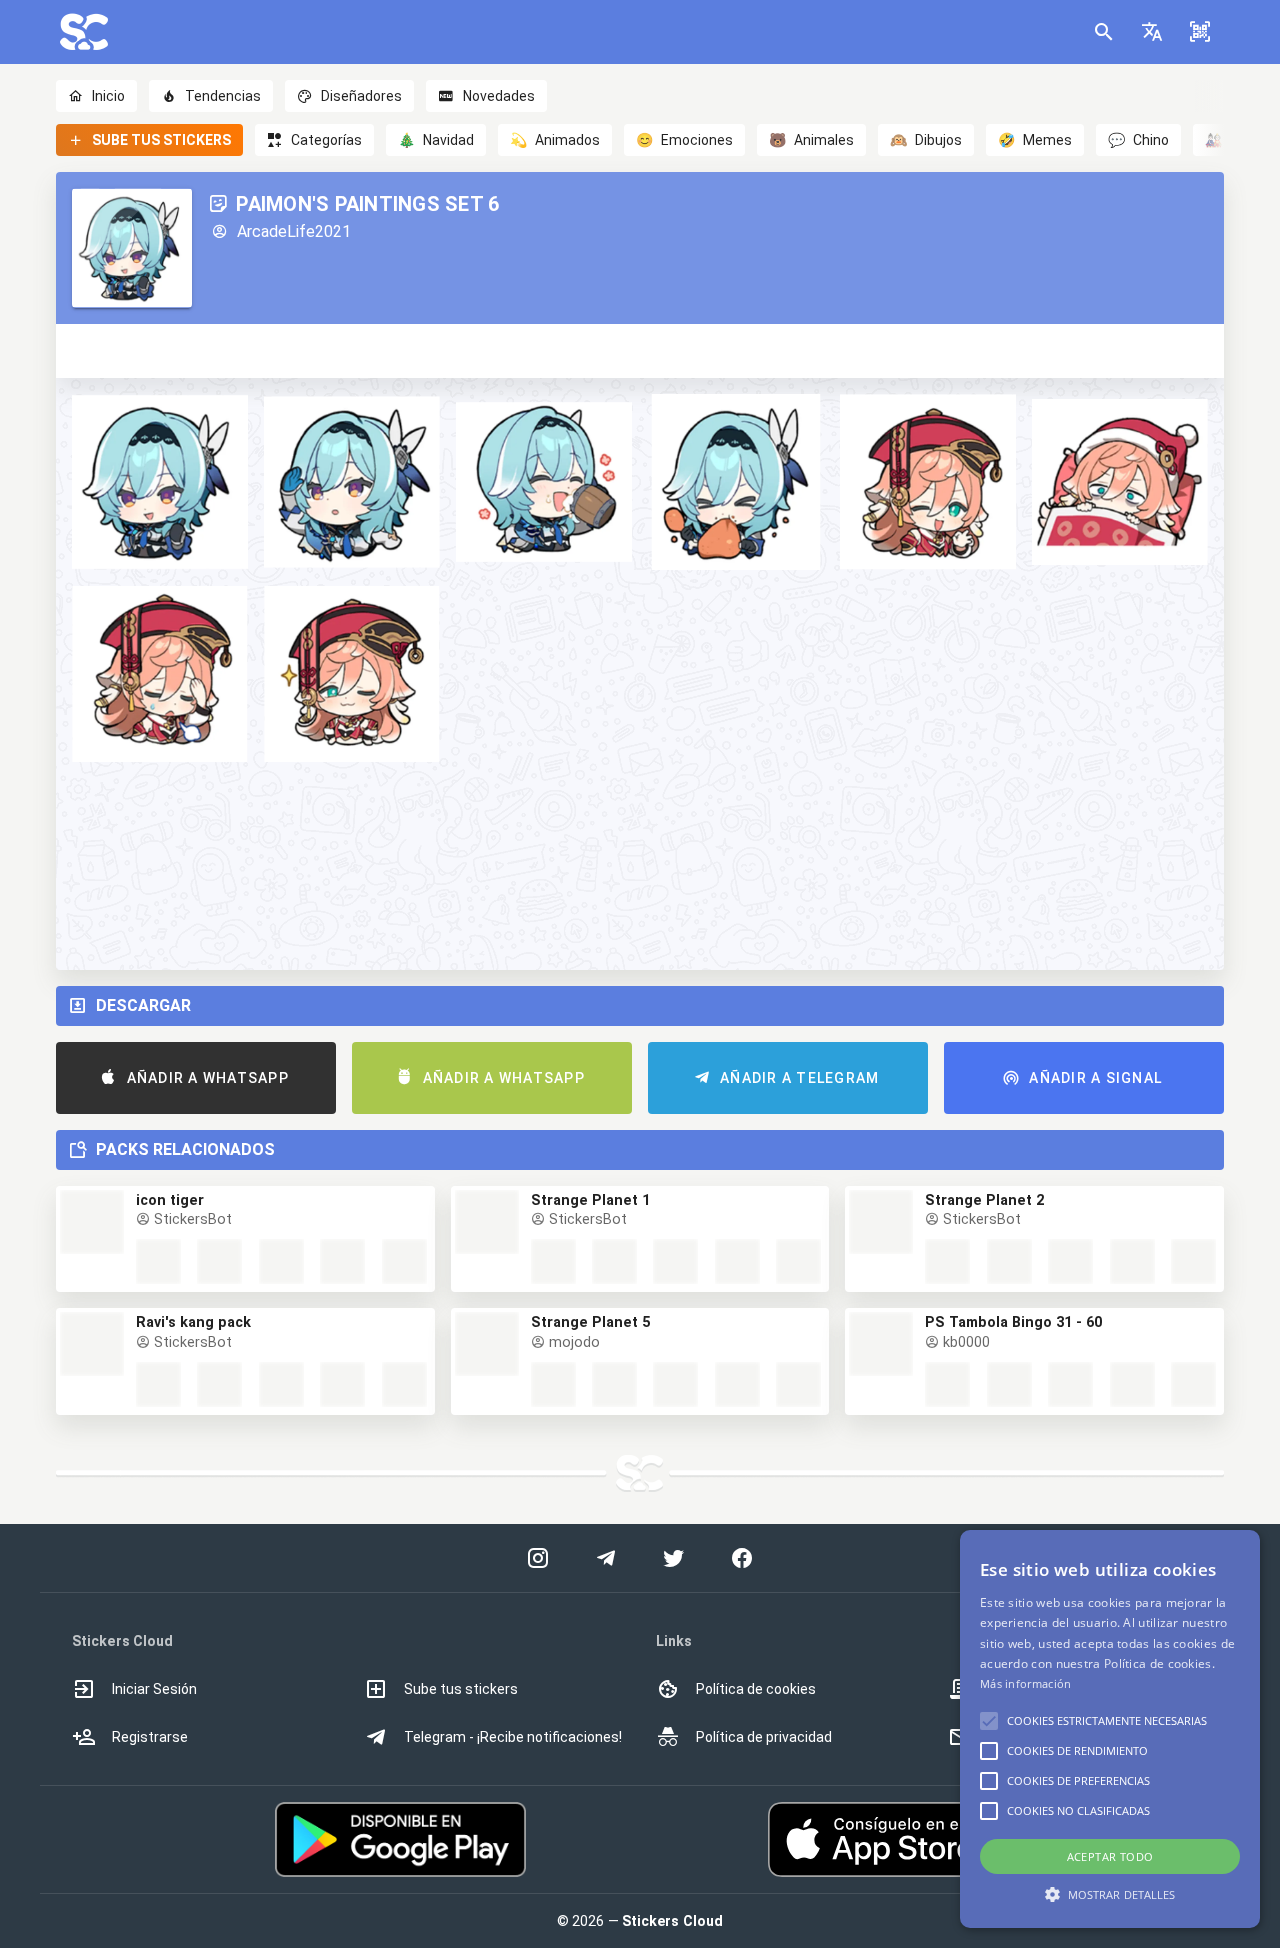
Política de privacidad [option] (764, 1737)
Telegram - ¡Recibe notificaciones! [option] (513, 1737)
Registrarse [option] (150, 1737)
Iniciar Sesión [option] (154, 1689)
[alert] (1110, 1729)
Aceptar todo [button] (1110, 1856)
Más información (1026, 1683)
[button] (1152, 32)
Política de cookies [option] (756, 1689)
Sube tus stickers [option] (461, 1689)
